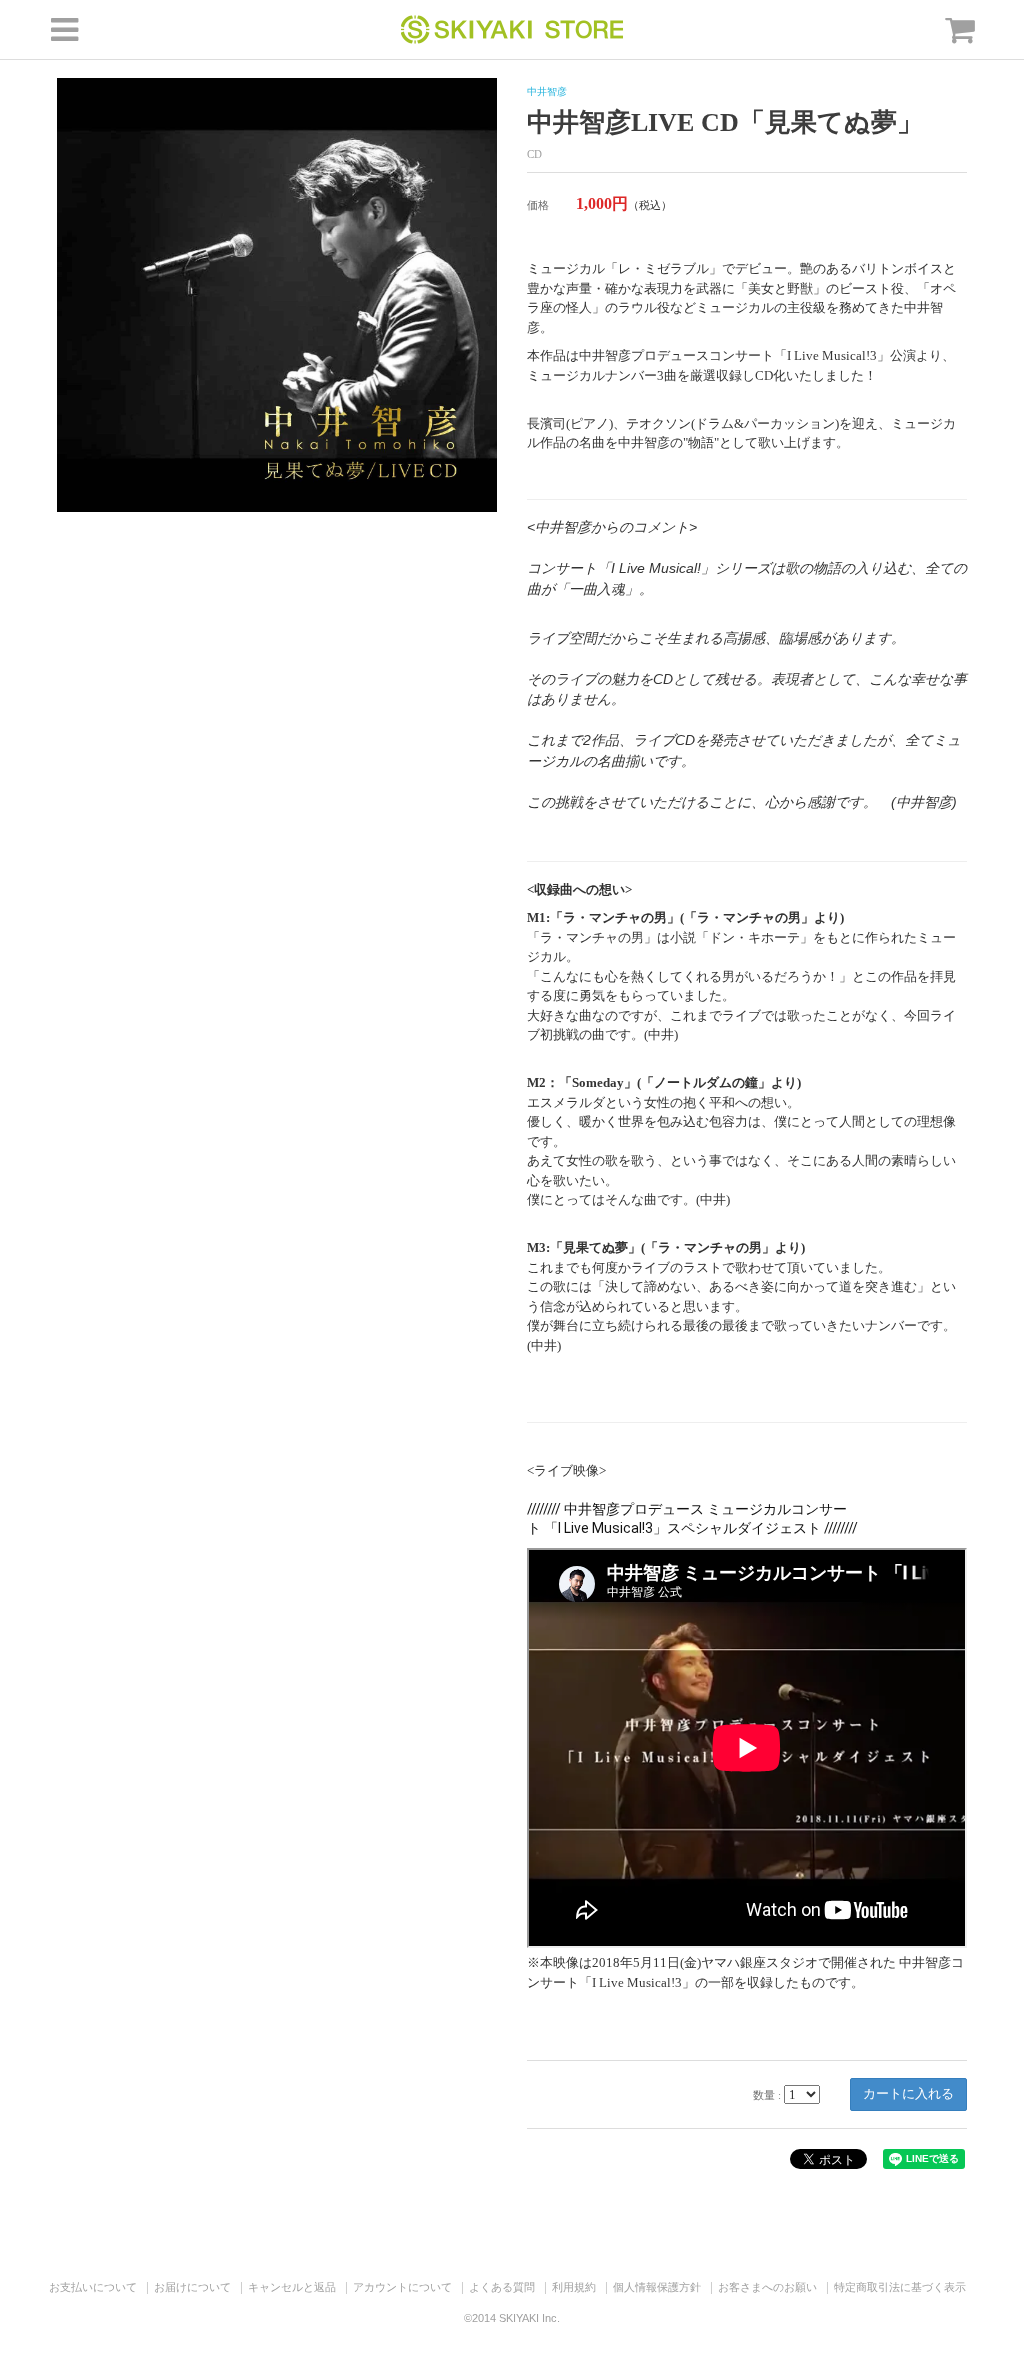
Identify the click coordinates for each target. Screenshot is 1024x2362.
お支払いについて (93, 2287)
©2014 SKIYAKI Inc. (512, 2318)
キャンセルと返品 (292, 2287)
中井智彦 (547, 91)
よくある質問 (502, 2287)
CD (534, 154)
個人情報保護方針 (657, 2287)
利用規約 (574, 2287)
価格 (538, 205)
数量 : (767, 2095)
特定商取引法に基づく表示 (900, 2287)
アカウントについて (402, 2287)
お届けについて (192, 2287)
